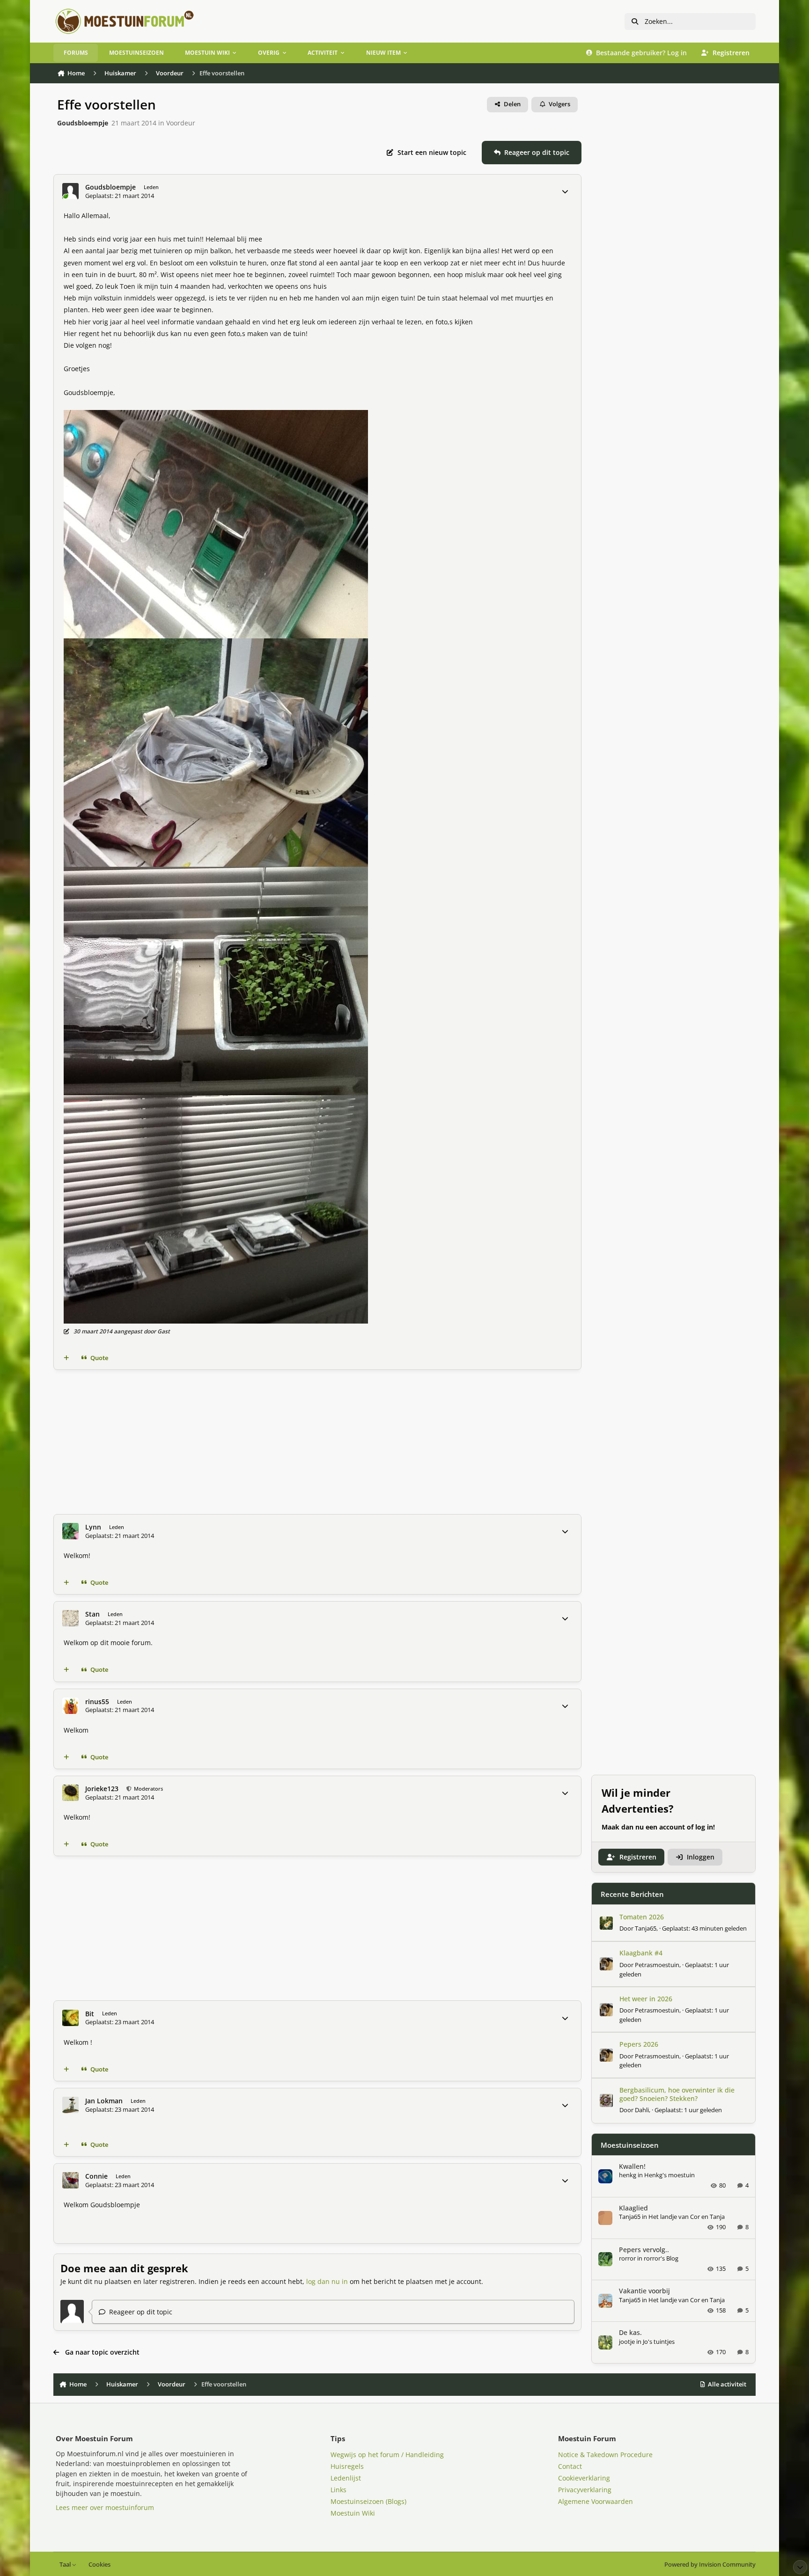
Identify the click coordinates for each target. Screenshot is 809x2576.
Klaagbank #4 (641, 1953)
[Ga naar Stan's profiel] (70, 1618)
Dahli (642, 2110)
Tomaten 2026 (642, 1917)
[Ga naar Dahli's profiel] (606, 2100)
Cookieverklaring (584, 2478)
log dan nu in (327, 2281)
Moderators (148, 1789)
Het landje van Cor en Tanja (687, 2217)
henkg (628, 2175)
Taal (66, 2565)
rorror (627, 2258)
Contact (570, 2466)
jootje (627, 2342)
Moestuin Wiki (353, 2513)
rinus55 (97, 1702)
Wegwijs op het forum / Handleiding (387, 2455)
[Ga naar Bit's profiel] (70, 2018)
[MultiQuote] (66, 1358)
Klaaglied (633, 2208)
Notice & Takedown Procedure (605, 2455)
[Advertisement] (317, 1442)
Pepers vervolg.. (644, 2250)
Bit (90, 2014)
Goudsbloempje (83, 123)
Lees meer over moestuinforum (105, 2507)
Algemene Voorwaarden (596, 2501)
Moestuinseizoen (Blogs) (368, 2501)
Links (338, 2490)
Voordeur (181, 123)
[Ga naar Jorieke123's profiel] (70, 1793)
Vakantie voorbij (644, 2291)
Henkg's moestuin (669, 2175)
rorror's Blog (661, 2258)
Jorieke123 (102, 1789)
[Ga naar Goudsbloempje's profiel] (70, 191)
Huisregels (347, 2466)
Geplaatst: (704, 1928)
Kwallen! (632, 2166)
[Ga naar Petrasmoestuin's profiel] (606, 1964)
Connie (96, 2176)
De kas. (630, 2332)
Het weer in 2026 (646, 1999)
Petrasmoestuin (657, 1965)
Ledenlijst (346, 2478)
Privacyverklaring (585, 2490)
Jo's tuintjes (659, 2342)
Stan (92, 1614)
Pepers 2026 (639, 2044)
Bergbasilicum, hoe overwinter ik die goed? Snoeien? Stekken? (677, 2094)
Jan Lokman (104, 2101)
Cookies (99, 2565)
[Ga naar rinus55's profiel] (70, 1706)
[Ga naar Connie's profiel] (70, 2180)
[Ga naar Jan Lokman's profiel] (70, 2105)
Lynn (93, 1527)
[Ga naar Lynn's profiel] (70, 1531)
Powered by (710, 2565)
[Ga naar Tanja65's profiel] (606, 1923)
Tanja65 (646, 1928)
